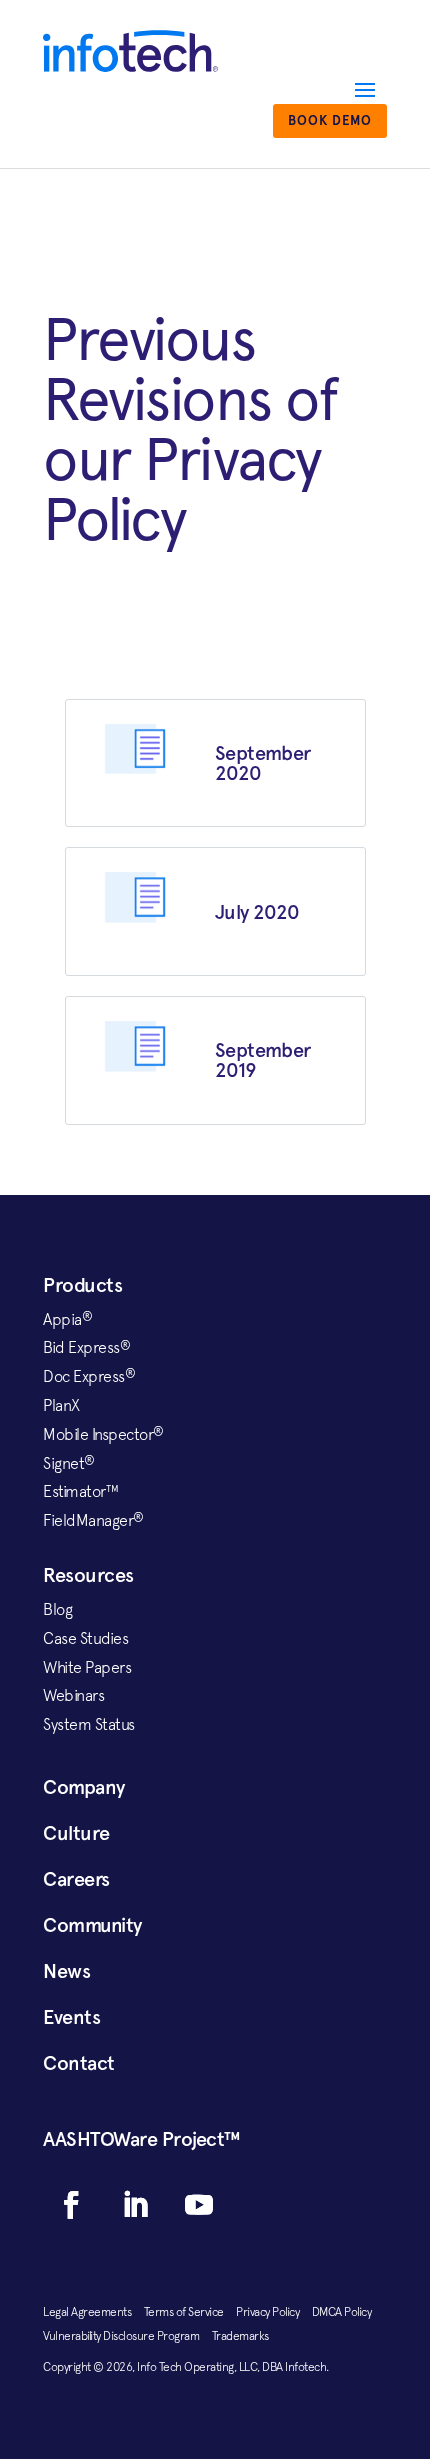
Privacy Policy (274, 2312)
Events (71, 2017)
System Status (89, 1724)
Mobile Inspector (103, 1434)
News (66, 1971)
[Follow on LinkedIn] (135, 2205)
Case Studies (85, 1638)
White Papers (87, 1667)
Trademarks (240, 2336)
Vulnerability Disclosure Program (127, 2336)
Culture (76, 1833)
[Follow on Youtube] (199, 2205)
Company (84, 1787)
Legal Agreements (93, 2312)
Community (92, 1925)
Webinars (73, 1695)
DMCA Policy (347, 2312)
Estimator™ (80, 1491)
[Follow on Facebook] (71, 2205)
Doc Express (89, 1376)
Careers (76, 1879)
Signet (69, 1463)
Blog (57, 1609)
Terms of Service (190, 2312)
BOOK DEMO (330, 120)
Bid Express (86, 1347)
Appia (67, 1319)
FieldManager (93, 1520)
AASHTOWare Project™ (142, 2139)
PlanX (61, 1405)
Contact (79, 2063)
